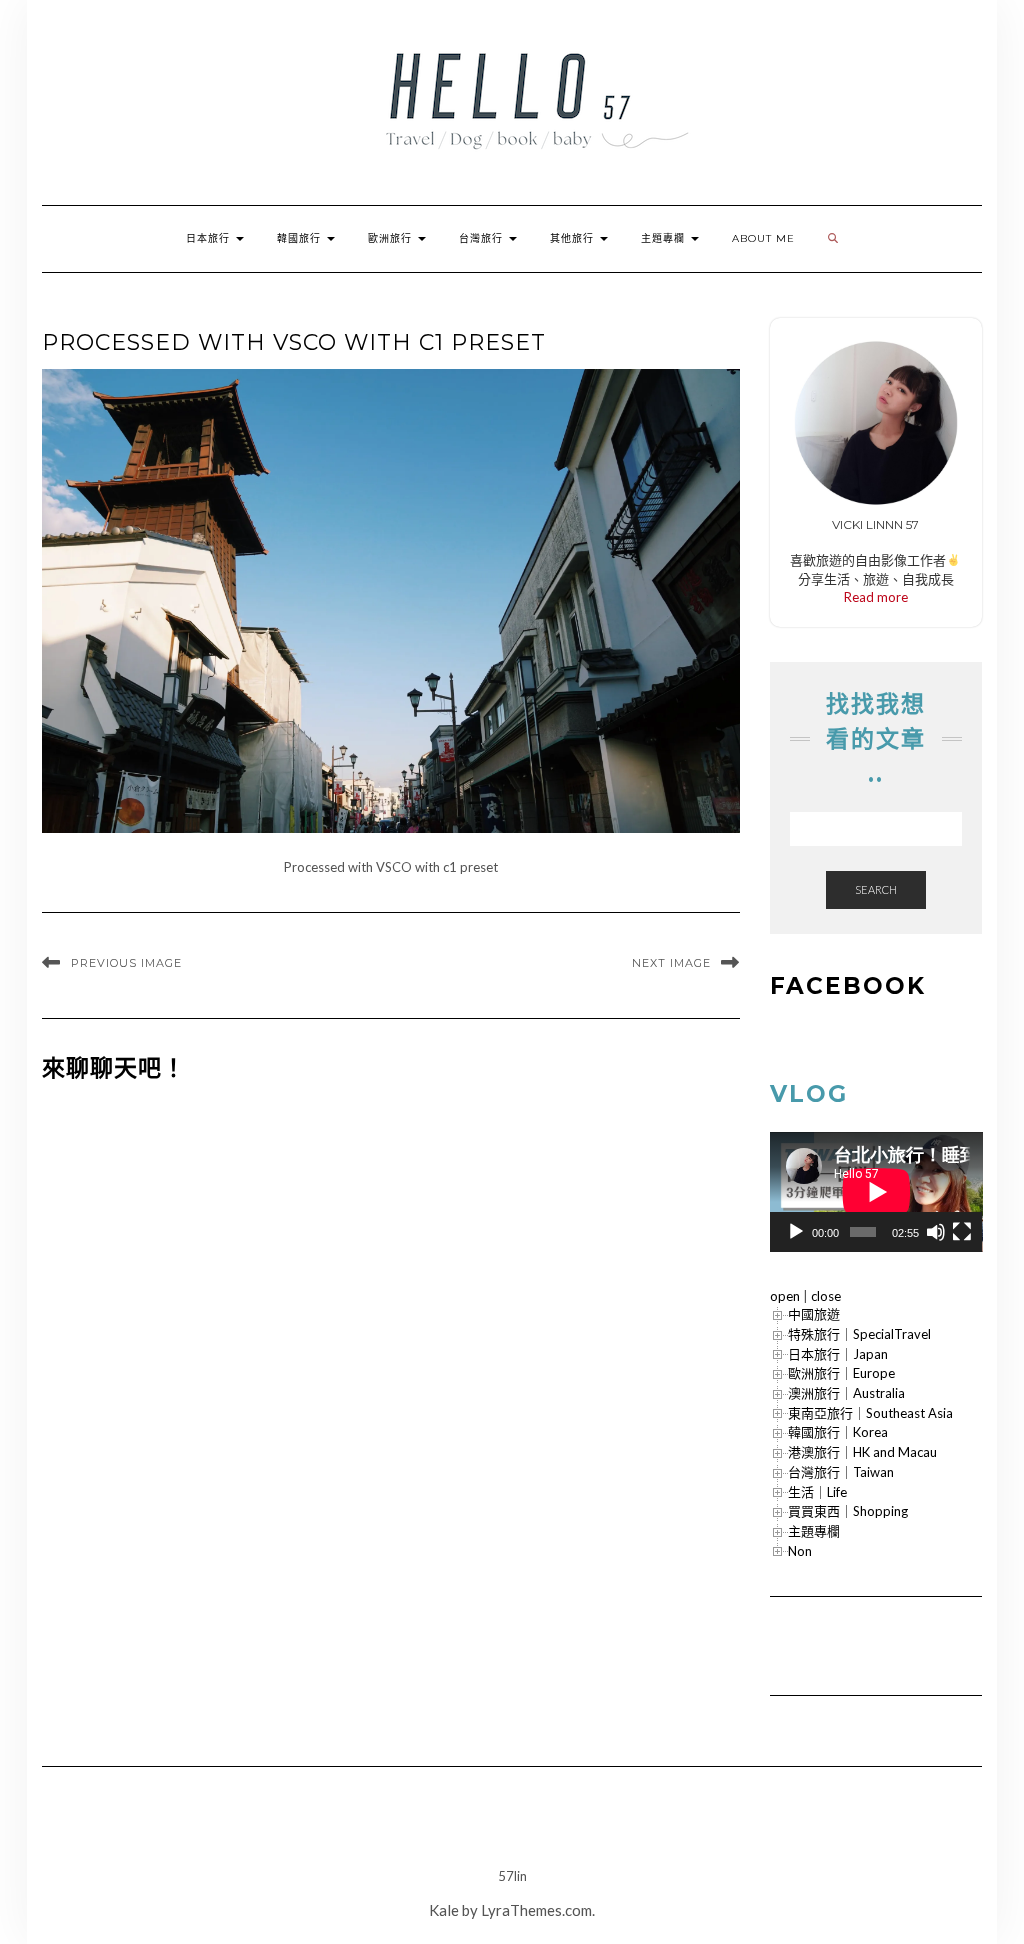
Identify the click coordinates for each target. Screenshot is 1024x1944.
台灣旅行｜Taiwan (841, 1472)
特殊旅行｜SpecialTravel (859, 1334)
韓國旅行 (301, 238)
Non (800, 1551)
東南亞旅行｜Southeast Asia (870, 1413)
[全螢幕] (962, 1232)
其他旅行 (574, 238)
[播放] (796, 1232)
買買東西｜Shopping (848, 1511)
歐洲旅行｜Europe (841, 1373)
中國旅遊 (814, 1314)
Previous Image (126, 963)
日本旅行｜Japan (838, 1354)
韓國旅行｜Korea (838, 1432)
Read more (876, 597)
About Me (763, 238)
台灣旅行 (483, 238)
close (826, 1296)
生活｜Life (817, 1492)
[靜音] (936, 1232)
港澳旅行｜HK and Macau (862, 1452)
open (785, 1296)
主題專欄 (665, 238)
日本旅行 (210, 238)
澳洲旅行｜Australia (846, 1393)
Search (876, 889)
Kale (444, 1910)
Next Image (671, 963)
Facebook (848, 986)
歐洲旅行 (392, 238)
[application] (876, 1192)
